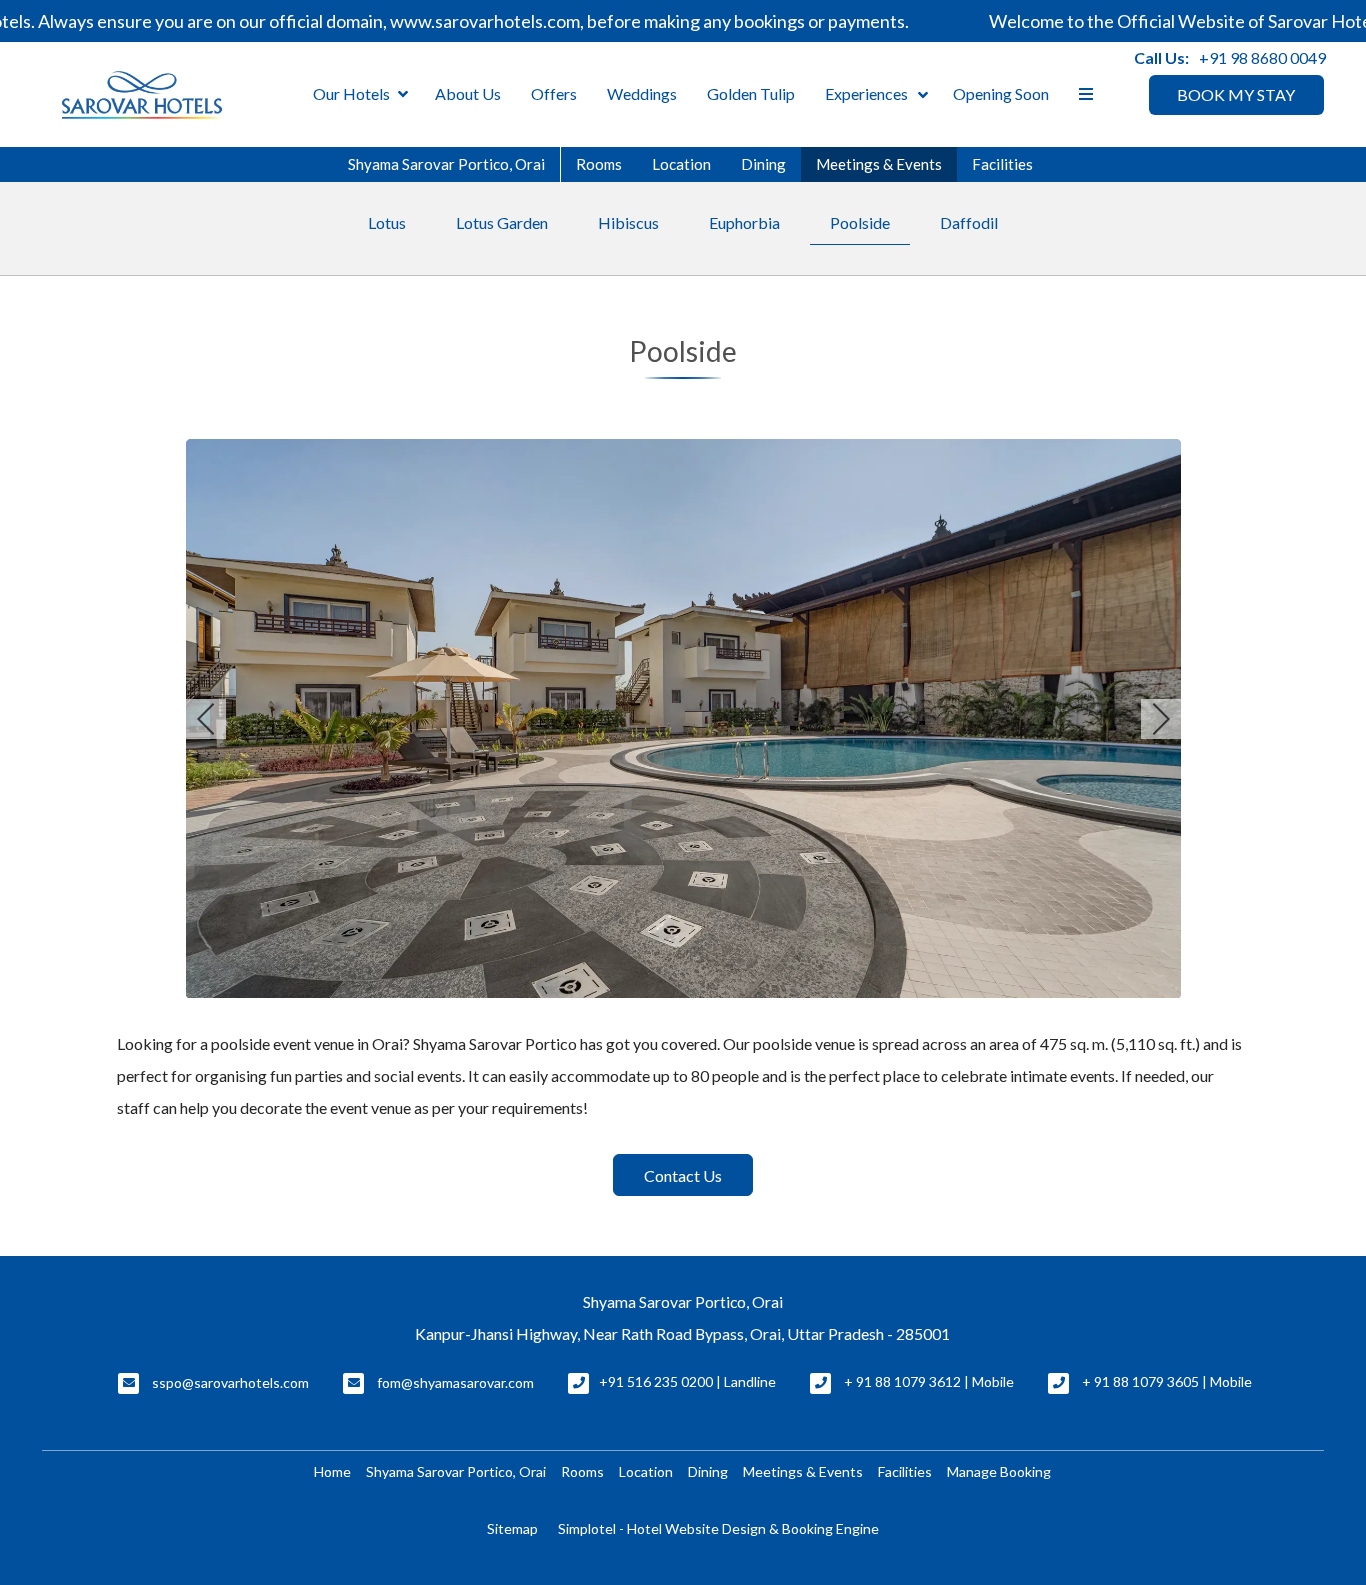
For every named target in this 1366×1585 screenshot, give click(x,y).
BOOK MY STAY (1236, 94)
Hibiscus (628, 222)
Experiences (866, 93)
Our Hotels (351, 93)
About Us (468, 93)
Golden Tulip (751, 93)
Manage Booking (999, 1471)
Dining (763, 164)
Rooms (599, 164)
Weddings (642, 93)
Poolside (860, 222)
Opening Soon (1001, 93)
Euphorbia (744, 222)
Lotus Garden (502, 222)
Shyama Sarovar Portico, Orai (446, 164)
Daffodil (969, 222)
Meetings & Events (879, 164)
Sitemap (512, 1528)
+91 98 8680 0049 (1262, 57)
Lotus (387, 222)
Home (332, 1471)
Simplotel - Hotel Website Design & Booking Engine (718, 1528)
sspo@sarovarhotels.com (230, 1382)
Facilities (1002, 164)
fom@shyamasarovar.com (455, 1382)
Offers (554, 93)
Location (681, 164)
